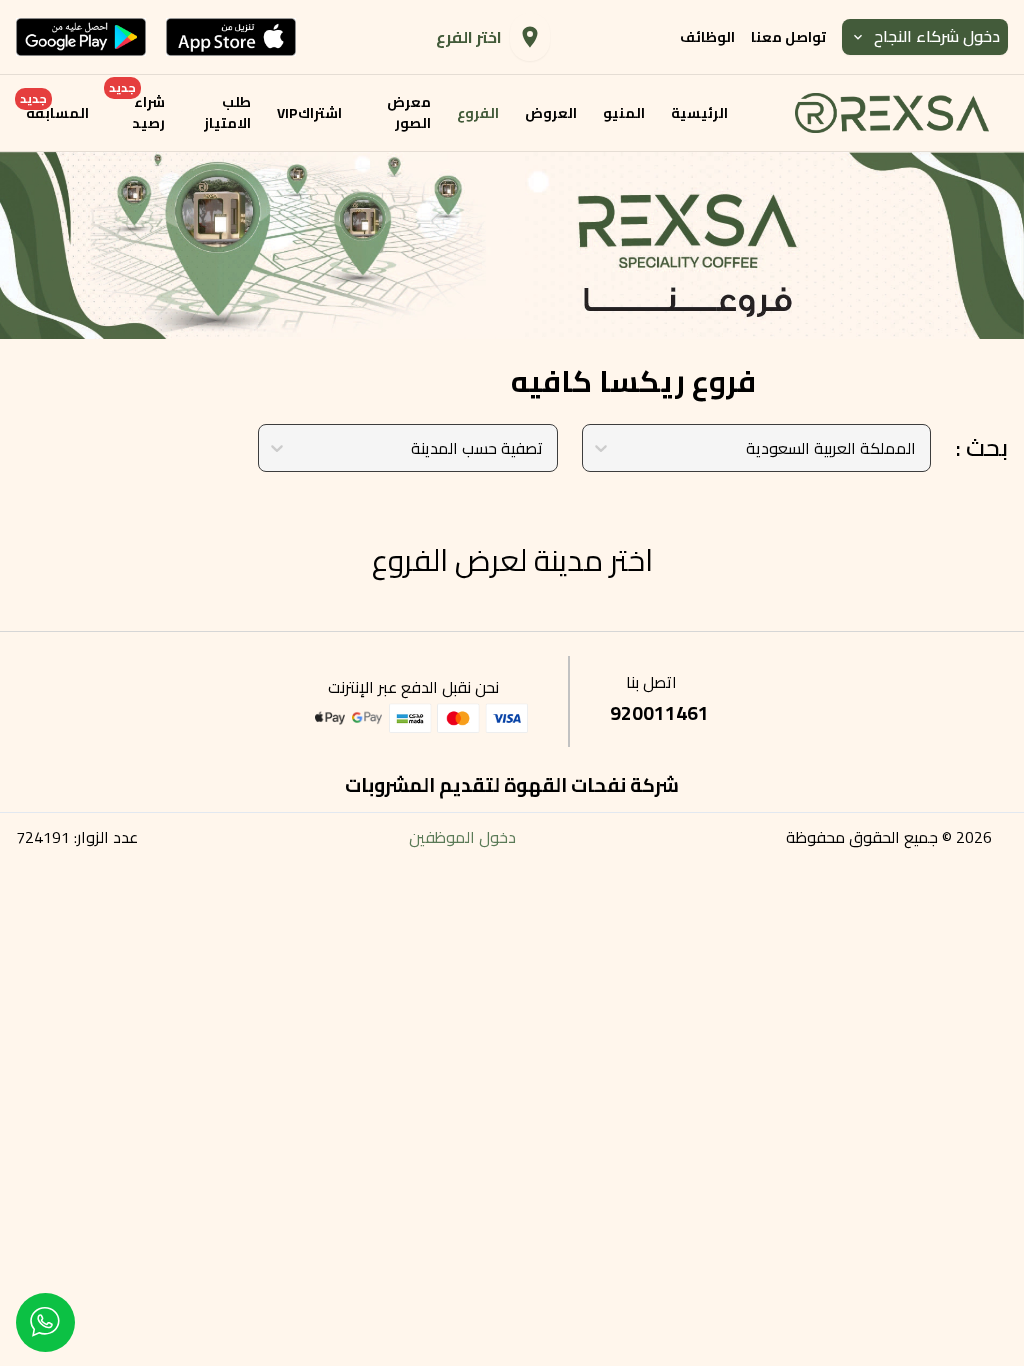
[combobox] (914, 448)
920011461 (659, 713)
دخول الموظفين (462, 837)
